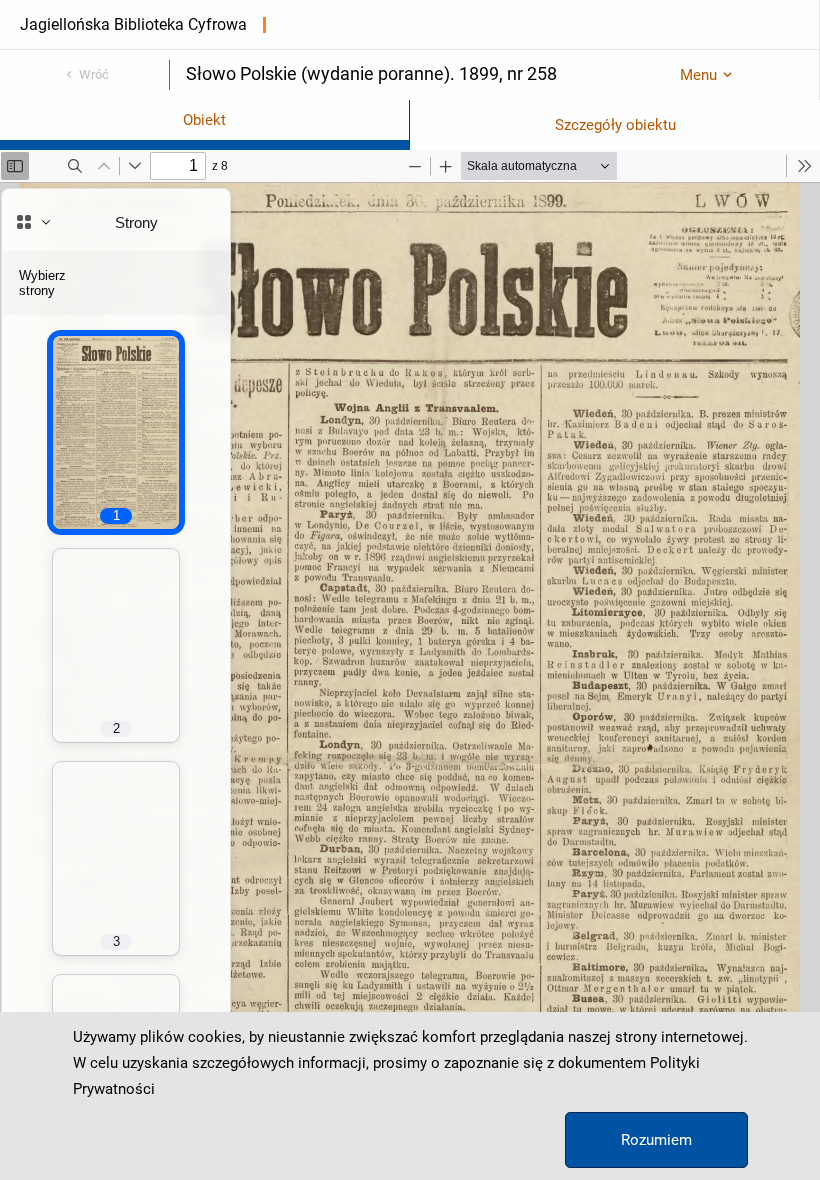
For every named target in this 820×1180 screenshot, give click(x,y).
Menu (698, 75)
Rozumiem (656, 1140)
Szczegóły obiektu (615, 125)
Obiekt (204, 120)
